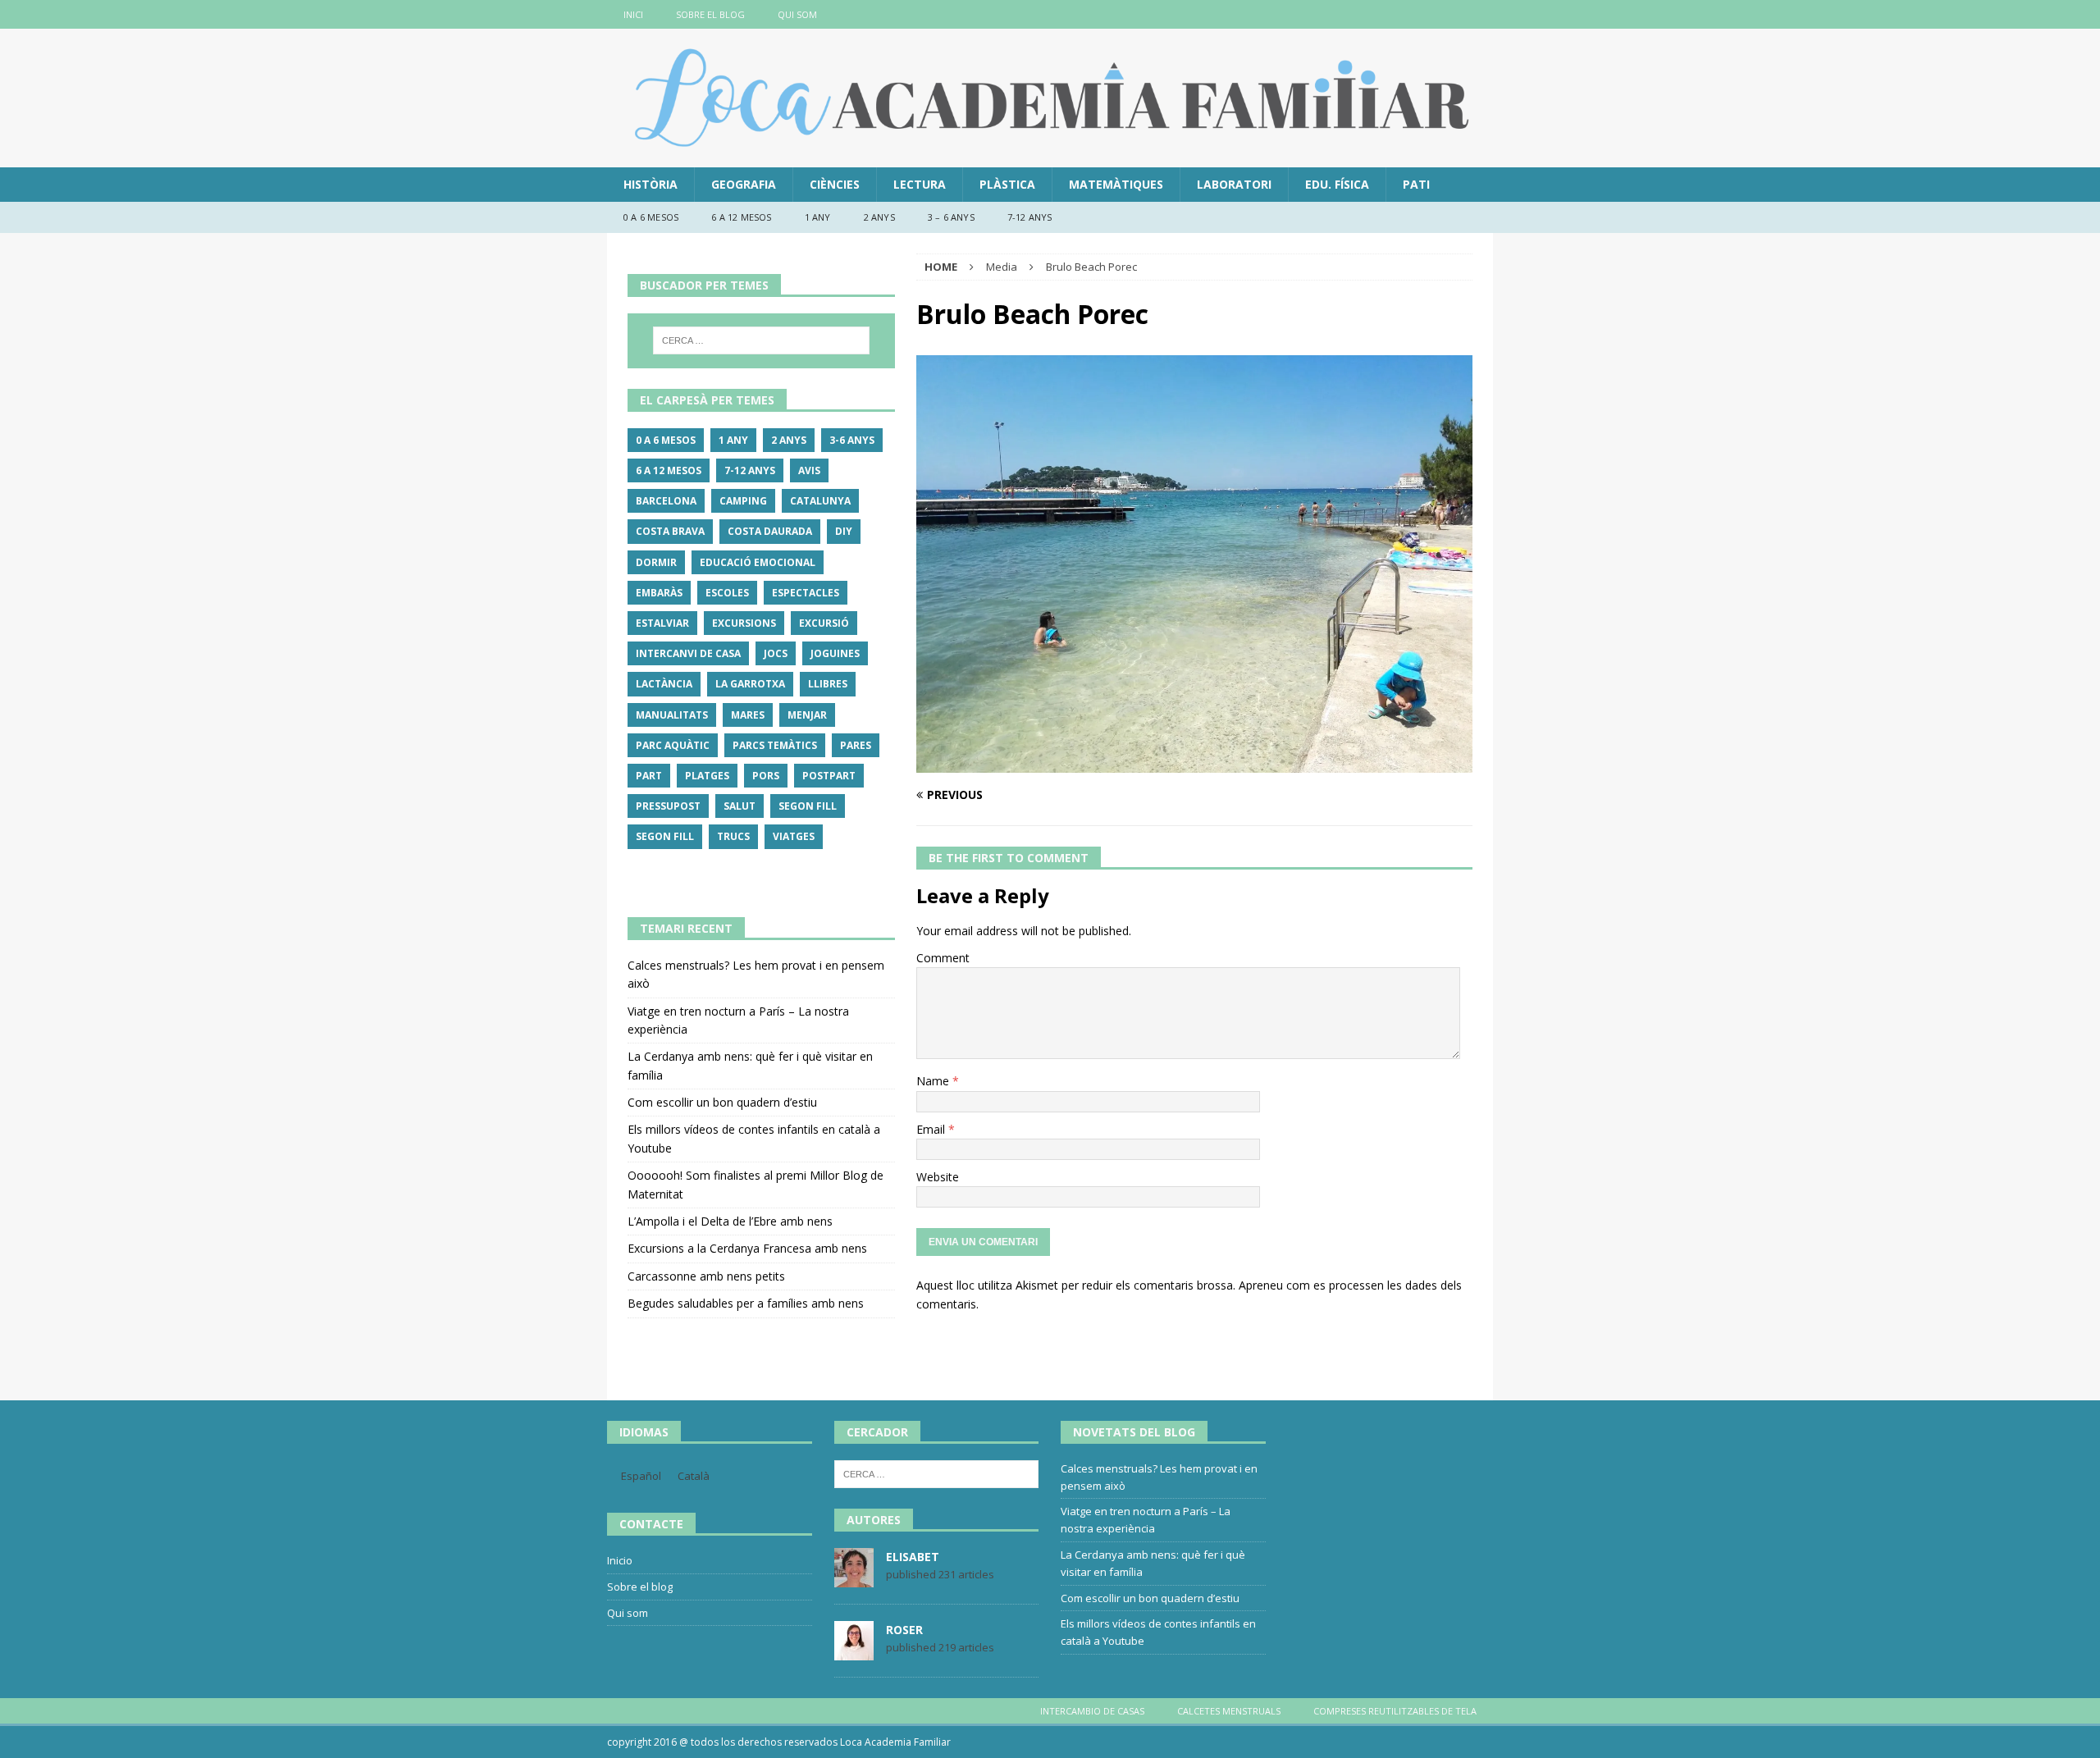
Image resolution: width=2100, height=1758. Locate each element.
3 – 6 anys (951, 217)
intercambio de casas (1092, 1711)
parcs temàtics (775, 745)
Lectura (920, 184)
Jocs (776, 653)
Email (932, 1129)
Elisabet (913, 1557)
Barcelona (666, 501)
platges (707, 776)
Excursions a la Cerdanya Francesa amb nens (747, 1248)
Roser (904, 1630)
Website (938, 1177)
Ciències (835, 184)
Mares (748, 715)
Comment (943, 958)
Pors (766, 776)
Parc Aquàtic (673, 745)
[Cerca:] (761, 340)
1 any (818, 217)
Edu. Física (1337, 184)
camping (743, 501)
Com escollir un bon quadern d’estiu (722, 1102)
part (649, 776)
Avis (809, 470)
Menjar (807, 715)
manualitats (672, 715)
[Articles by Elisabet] (854, 1578)
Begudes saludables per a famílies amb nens (746, 1303)
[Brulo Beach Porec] (1194, 763)
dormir (656, 562)
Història (651, 184)
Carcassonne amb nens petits (706, 1276)
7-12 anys (1030, 217)
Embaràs (659, 593)
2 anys (879, 217)
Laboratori (1234, 184)
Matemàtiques (1116, 184)
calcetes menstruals (1229, 1711)
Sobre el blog (710, 14)
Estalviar (662, 623)
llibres (828, 684)
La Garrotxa (750, 684)
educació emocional (758, 562)
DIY (844, 531)
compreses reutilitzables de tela (1395, 1711)
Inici (633, 14)
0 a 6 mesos (651, 217)
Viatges (794, 836)
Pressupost (668, 806)
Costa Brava (670, 531)
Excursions (744, 623)
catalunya (820, 501)
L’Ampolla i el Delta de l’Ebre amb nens (730, 1221)
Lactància (664, 684)
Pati (1416, 184)
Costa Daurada (770, 531)
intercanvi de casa (688, 653)
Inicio (620, 1560)
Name (934, 1081)
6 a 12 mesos (741, 217)
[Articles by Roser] (854, 1651)
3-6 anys (852, 440)
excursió (824, 623)
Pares (856, 745)
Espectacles (806, 593)
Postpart (829, 776)
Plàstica (1007, 184)
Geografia (744, 184)
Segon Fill (808, 806)
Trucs (733, 836)
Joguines (835, 653)
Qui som (797, 14)
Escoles (727, 593)
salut (740, 806)
